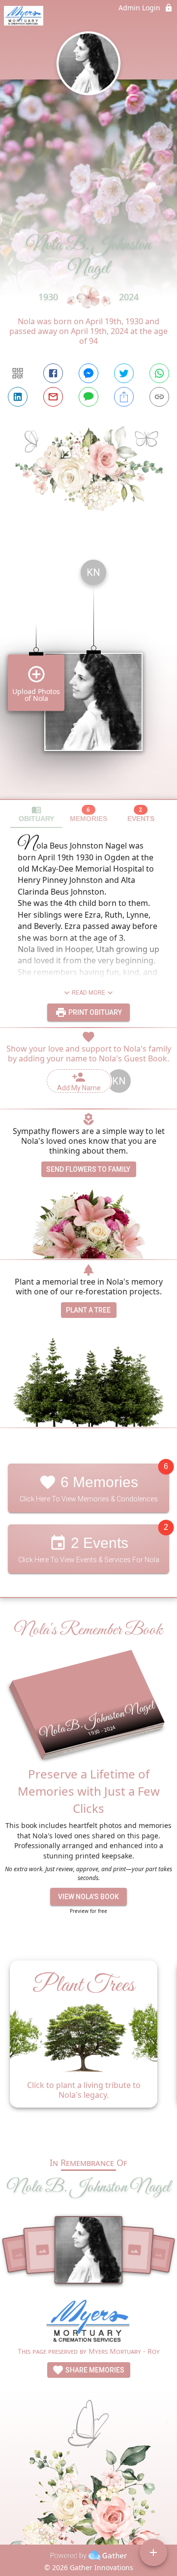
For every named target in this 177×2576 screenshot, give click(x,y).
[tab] (36, 814)
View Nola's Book (88, 1897)
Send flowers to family (88, 1169)
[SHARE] (124, 397)
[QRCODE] (18, 373)
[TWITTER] (124, 373)
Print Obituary (94, 1012)
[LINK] (159, 397)
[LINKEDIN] (18, 397)
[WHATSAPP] (159, 373)
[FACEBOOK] (53, 373)
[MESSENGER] (88, 373)
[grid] (88, 675)
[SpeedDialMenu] (153, 2552)
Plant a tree (88, 1310)
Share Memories (94, 2370)
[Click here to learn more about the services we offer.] (88, 2323)
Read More (88, 993)
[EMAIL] (53, 397)
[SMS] (88, 397)
